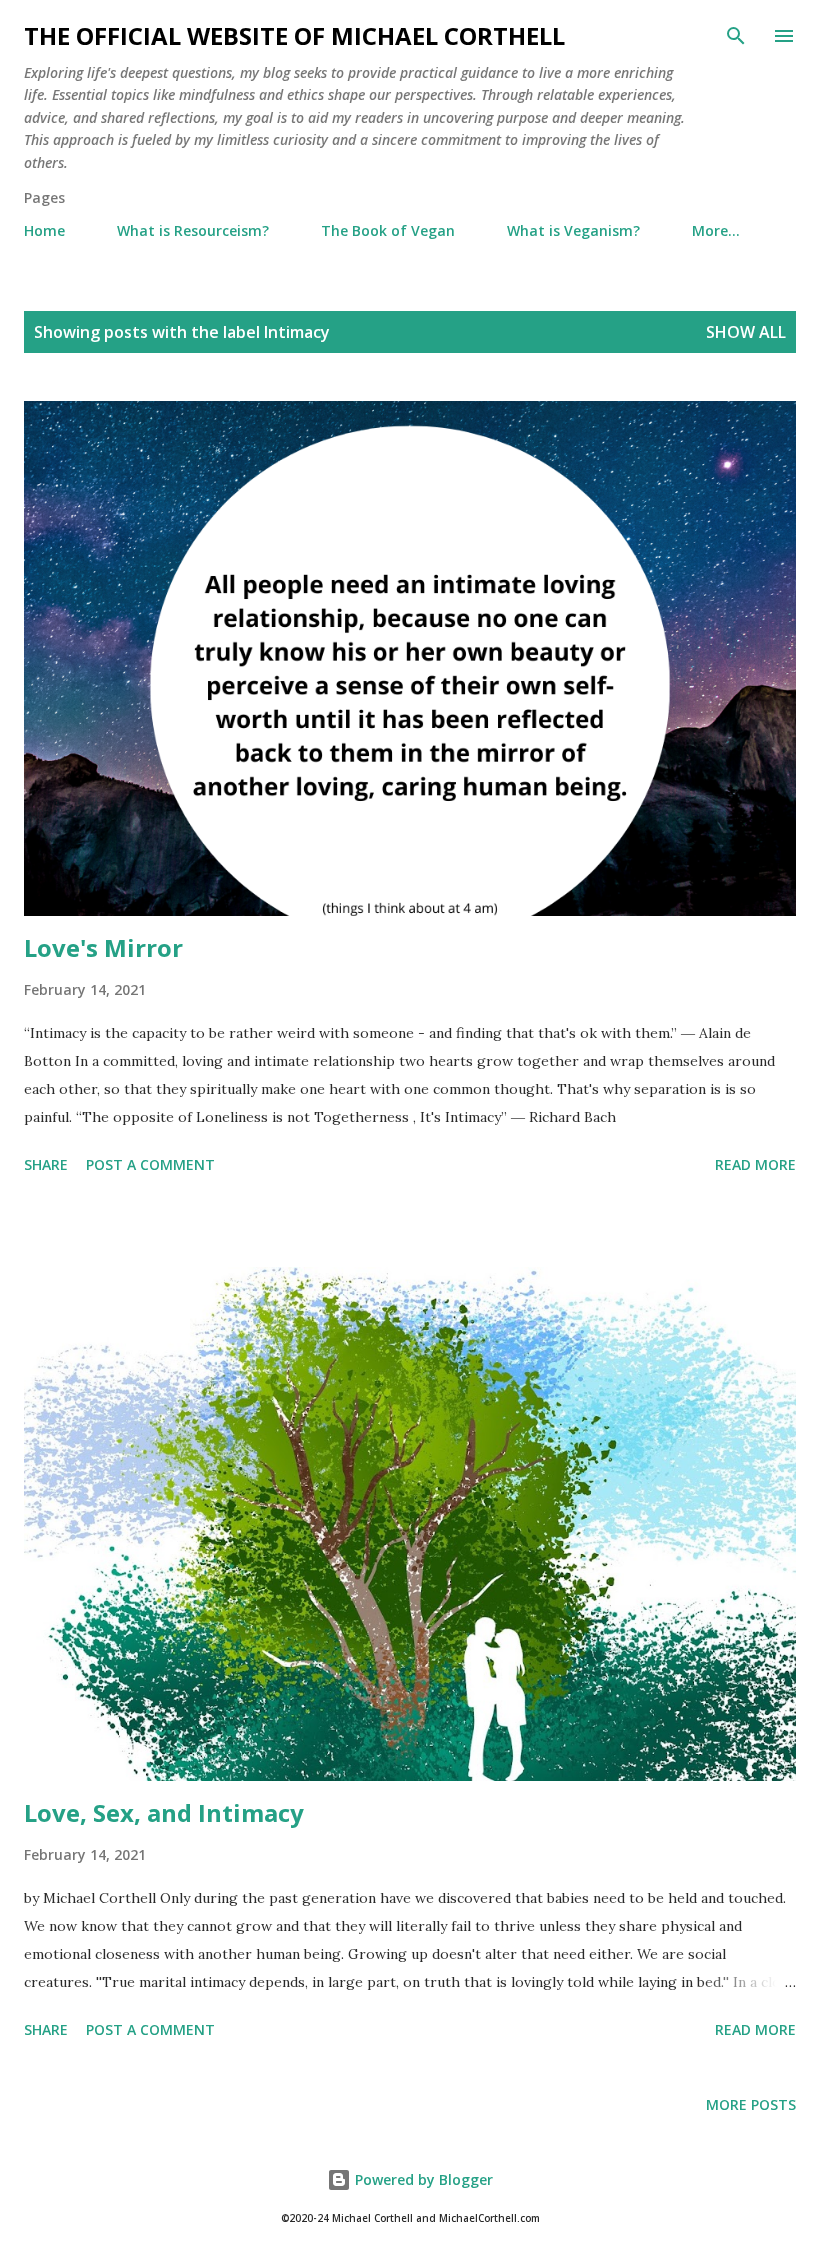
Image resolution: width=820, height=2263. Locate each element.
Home (44, 230)
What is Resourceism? (193, 230)
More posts (751, 2104)
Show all (746, 332)
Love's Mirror (103, 947)
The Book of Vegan (388, 230)
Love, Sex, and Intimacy (167, 1812)
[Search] (736, 36)
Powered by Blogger (422, 2179)
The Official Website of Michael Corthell (294, 35)
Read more (755, 1164)
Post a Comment (150, 1164)
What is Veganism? (573, 230)
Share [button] (46, 1164)
